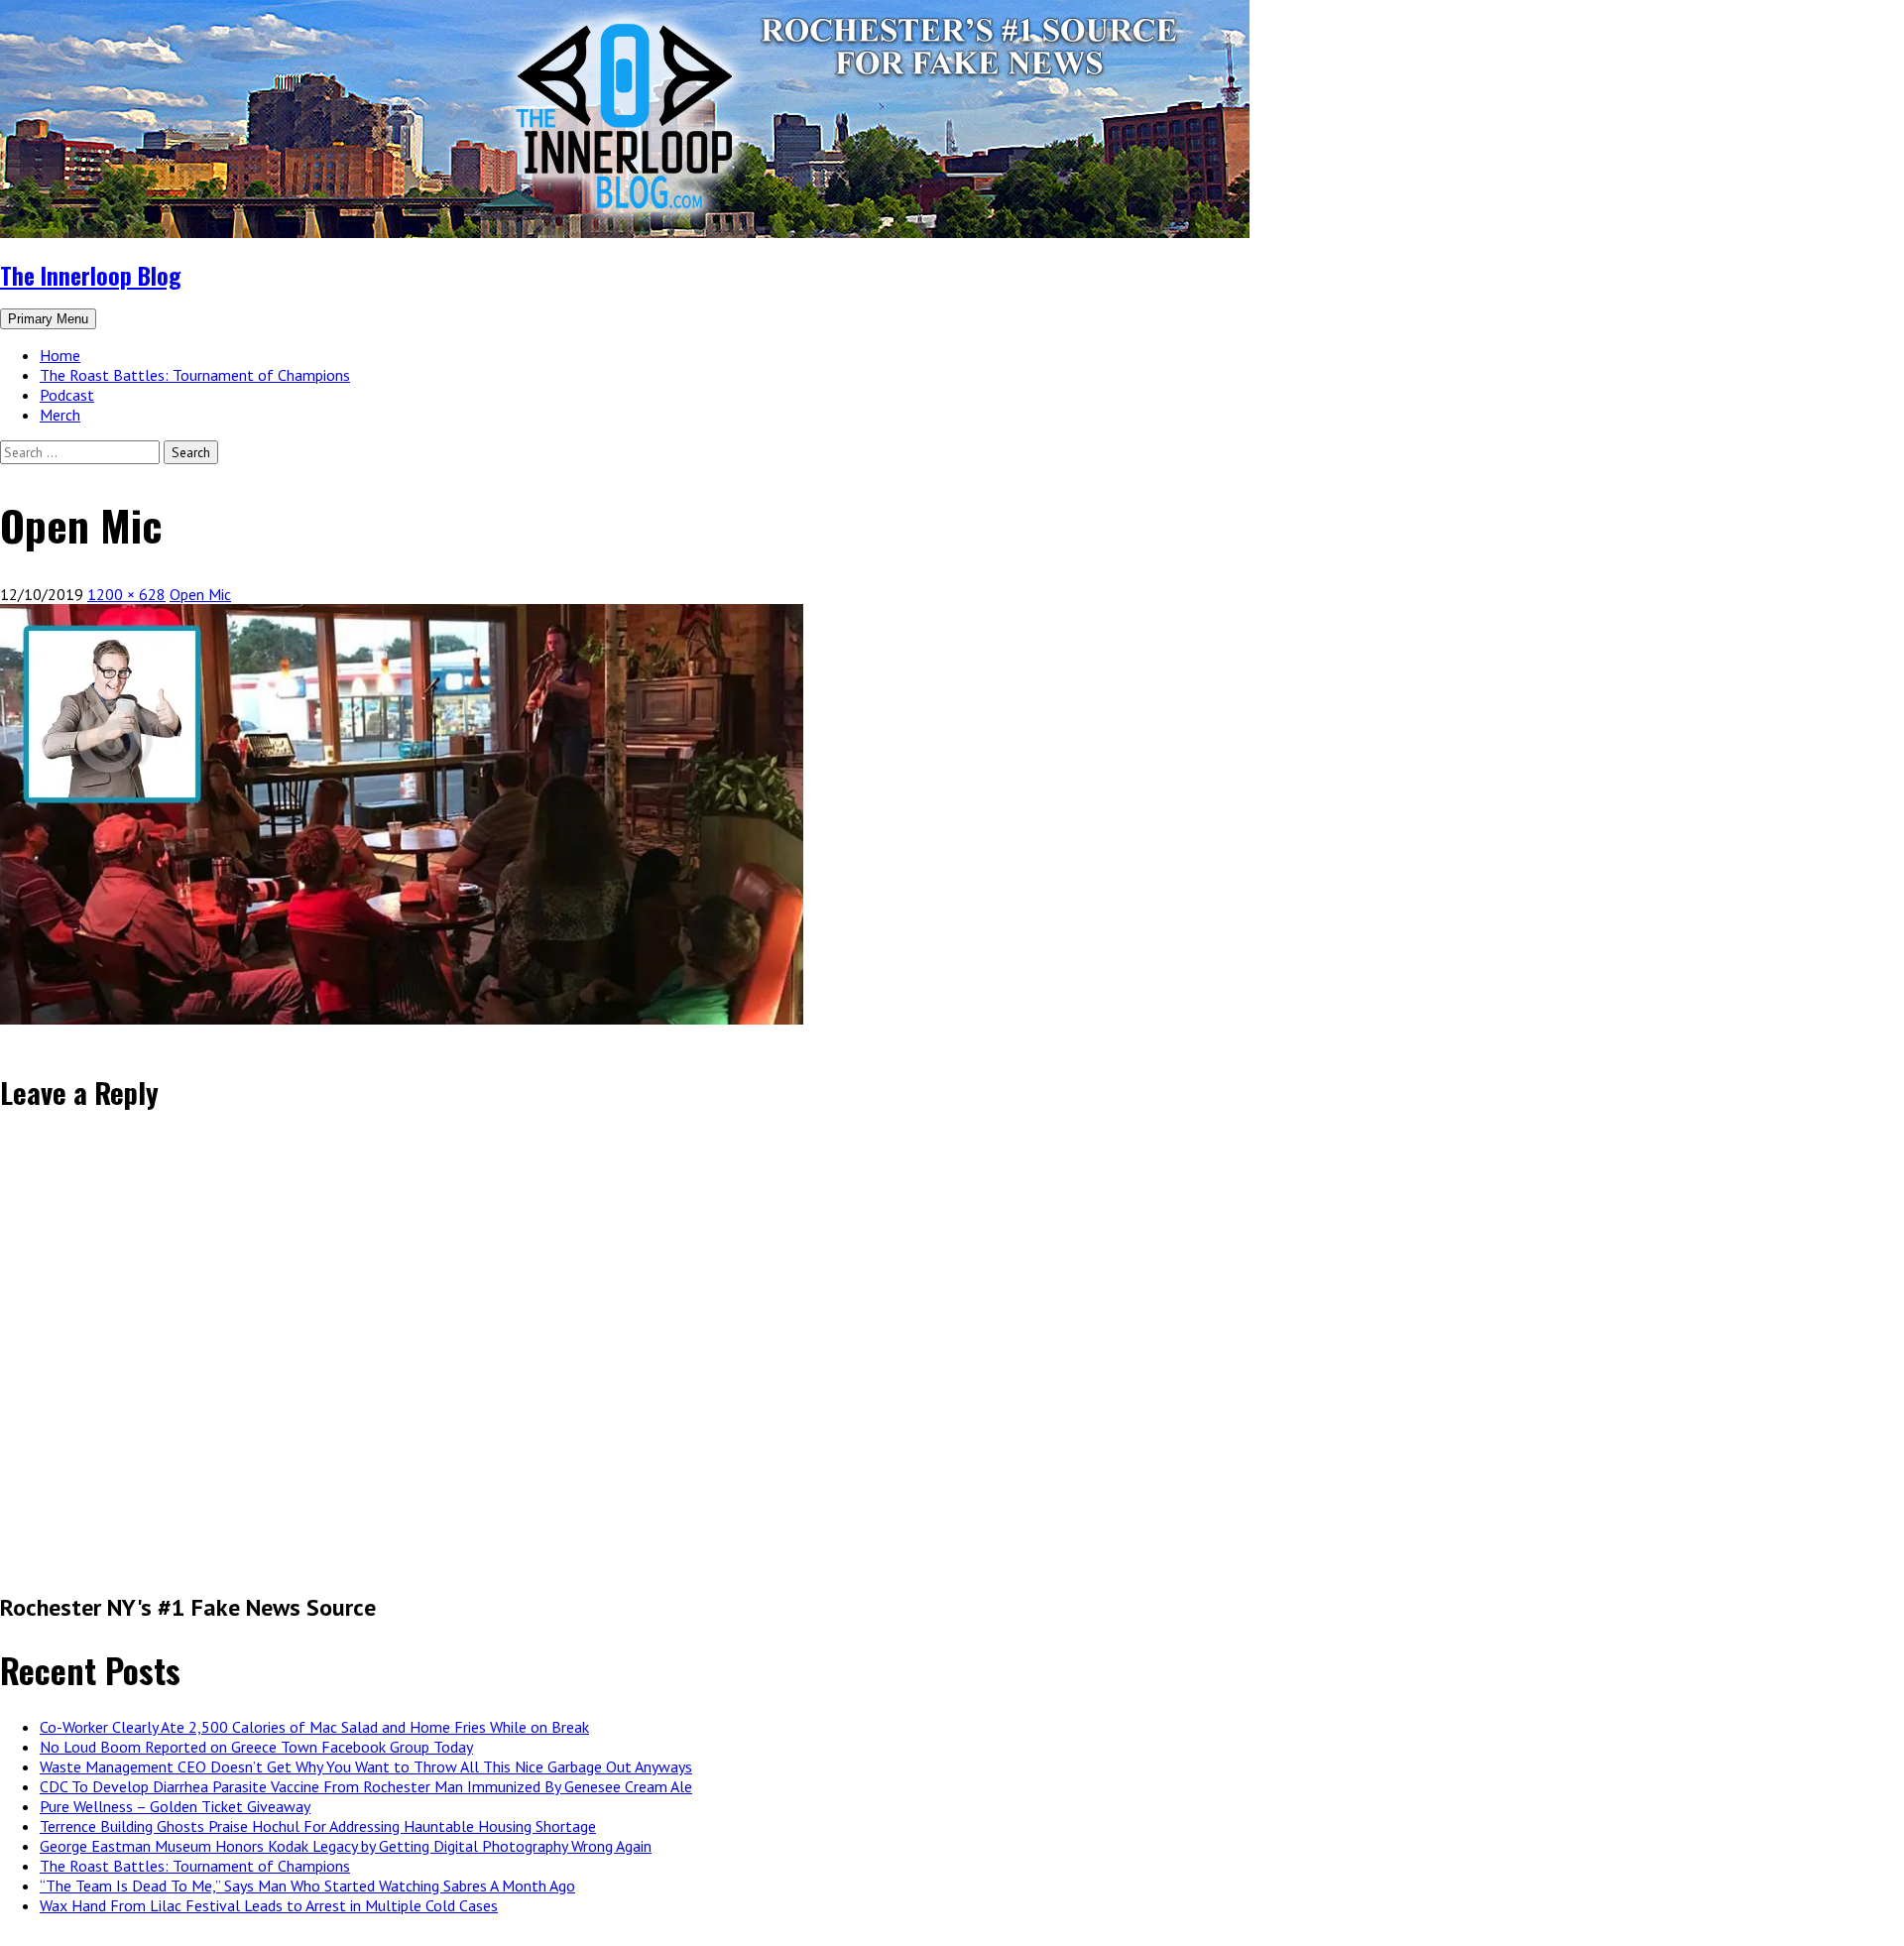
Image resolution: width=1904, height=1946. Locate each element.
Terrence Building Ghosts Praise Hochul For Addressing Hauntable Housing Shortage (318, 1826)
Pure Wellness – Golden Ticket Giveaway (175, 1806)
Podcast (67, 395)
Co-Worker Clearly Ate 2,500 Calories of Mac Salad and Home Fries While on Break (314, 1727)
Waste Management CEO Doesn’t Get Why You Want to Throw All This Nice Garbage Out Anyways (366, 1766)
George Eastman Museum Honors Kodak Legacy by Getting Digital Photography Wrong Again (346, 1846)
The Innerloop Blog (90, 275)
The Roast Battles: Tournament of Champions (195, 375)
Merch (60, 415)
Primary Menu (48, 319)
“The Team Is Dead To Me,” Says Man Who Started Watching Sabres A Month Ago (307, 1885)
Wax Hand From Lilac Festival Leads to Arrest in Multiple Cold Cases (269, 1905)
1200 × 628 (126, 594)
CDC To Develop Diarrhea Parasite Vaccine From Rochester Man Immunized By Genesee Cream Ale (366, 1786)
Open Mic (200, 594)
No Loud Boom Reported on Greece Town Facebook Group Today (256, 1747)
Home (60, 355)
